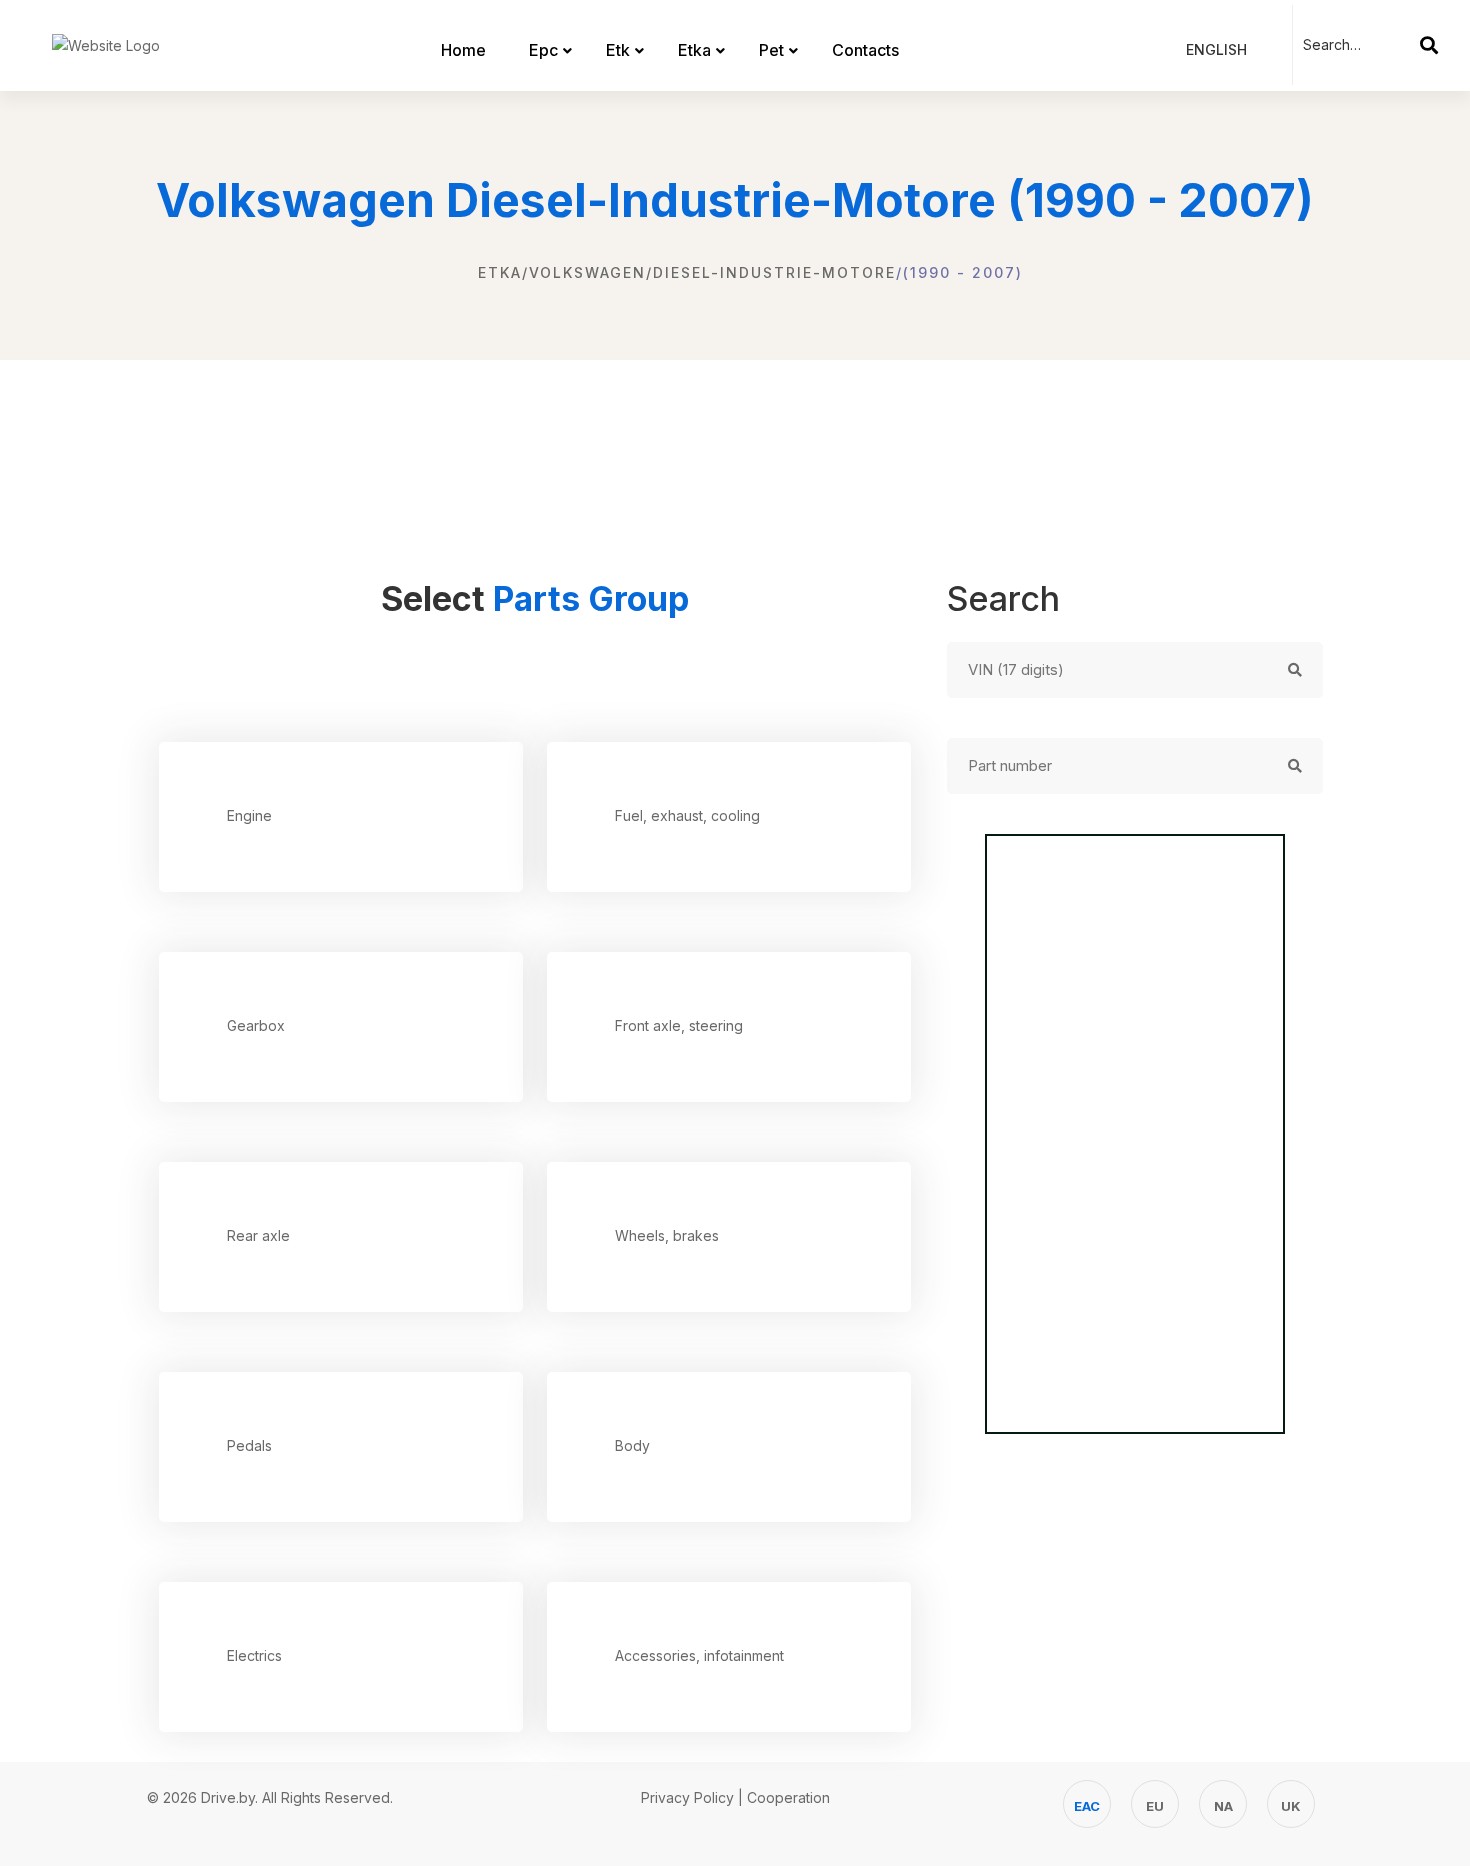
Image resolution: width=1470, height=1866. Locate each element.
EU (1155, 1806)
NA (1223, 1806)
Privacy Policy (687, 1797)
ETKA (500, 272)
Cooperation (788, 1797)
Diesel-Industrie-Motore (774, 272)
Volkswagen (587, 272)
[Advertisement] (735, 450)
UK (1291, 1806)
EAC (1087, 1806)
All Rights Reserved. (327, 1797)
